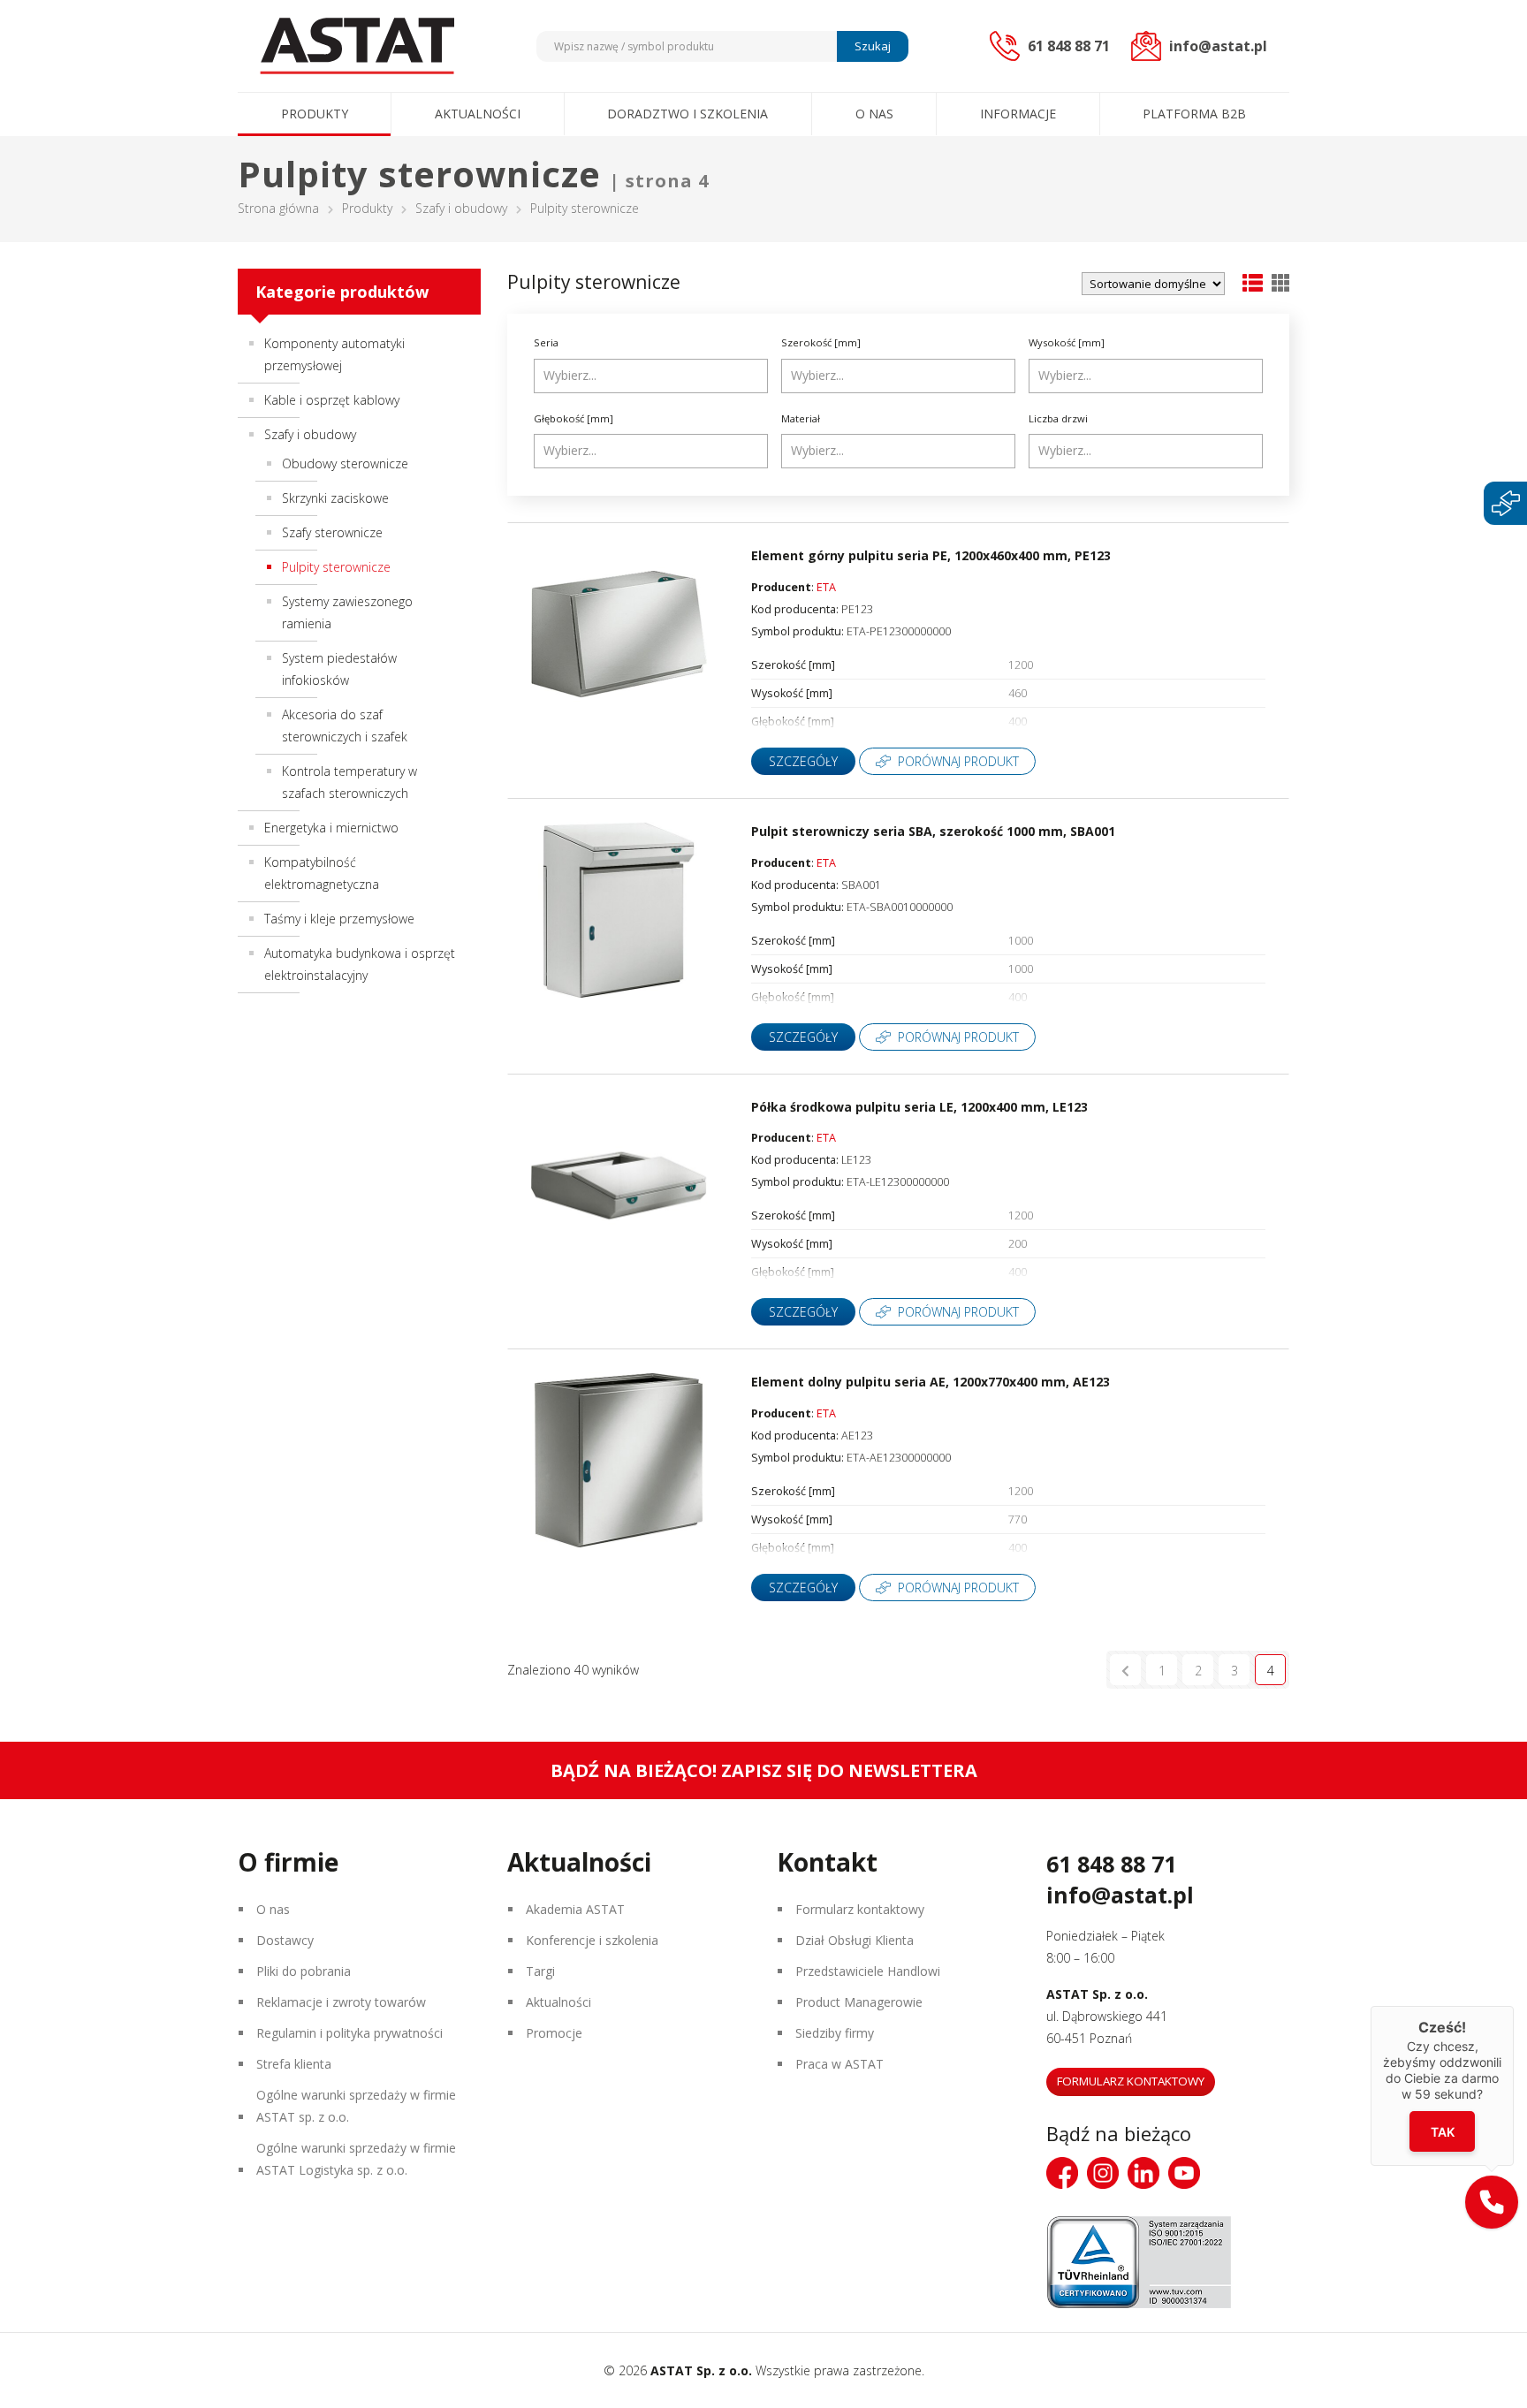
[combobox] (651, 376)
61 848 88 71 (1111, 1864)
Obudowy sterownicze (345, 463)
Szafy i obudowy (461, 208)
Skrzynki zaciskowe (335, 498)
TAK (1443, 2132)
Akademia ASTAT (575, 1909)
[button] (1492, 2202)
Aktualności (478, 114)
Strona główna (278, 208)
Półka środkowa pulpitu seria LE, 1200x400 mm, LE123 (919, 1107)
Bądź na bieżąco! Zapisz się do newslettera (764, 1770)
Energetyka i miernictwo (331, 828)
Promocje (554, 2033)
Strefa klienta (294, 2064)
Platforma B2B (1194, 114)
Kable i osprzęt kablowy (332, 400)
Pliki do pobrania (304, 1971)
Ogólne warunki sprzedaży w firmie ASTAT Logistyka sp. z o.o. (356, 2159)
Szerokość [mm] (821, 342)
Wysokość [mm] (1067, 342)
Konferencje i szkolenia (592, 1940)
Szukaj (873, 46)
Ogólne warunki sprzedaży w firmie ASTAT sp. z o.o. (356, 2106)
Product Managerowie (859, 2002)
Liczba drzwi (1058, 418)
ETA (826, 587)
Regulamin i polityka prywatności (349, 2033)
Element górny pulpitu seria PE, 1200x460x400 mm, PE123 (931, 555)
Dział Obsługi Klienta (855, 1940)
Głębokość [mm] (574, 418)
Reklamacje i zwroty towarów (341, 2002)
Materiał (801, 418)
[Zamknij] (1514, 2006)
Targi (540, 1971)
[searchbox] (653, 376)
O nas (874, 114)
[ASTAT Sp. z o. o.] (357, 46)
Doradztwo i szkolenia (688, 114)
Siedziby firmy (835, 2033)
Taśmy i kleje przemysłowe (339, 919)
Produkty (315, 114)
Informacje (1018, 114)
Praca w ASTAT (839, 2064)
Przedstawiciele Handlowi (868, 1971)
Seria (546, 342)
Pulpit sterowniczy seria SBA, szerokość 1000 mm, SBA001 (933, 831)
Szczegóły (803, 761)
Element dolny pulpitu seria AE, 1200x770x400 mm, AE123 (931, 1382)
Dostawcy (285, 1940)
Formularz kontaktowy (860, 1909)
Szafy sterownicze (332, 532)
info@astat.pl (1120, 1895)
